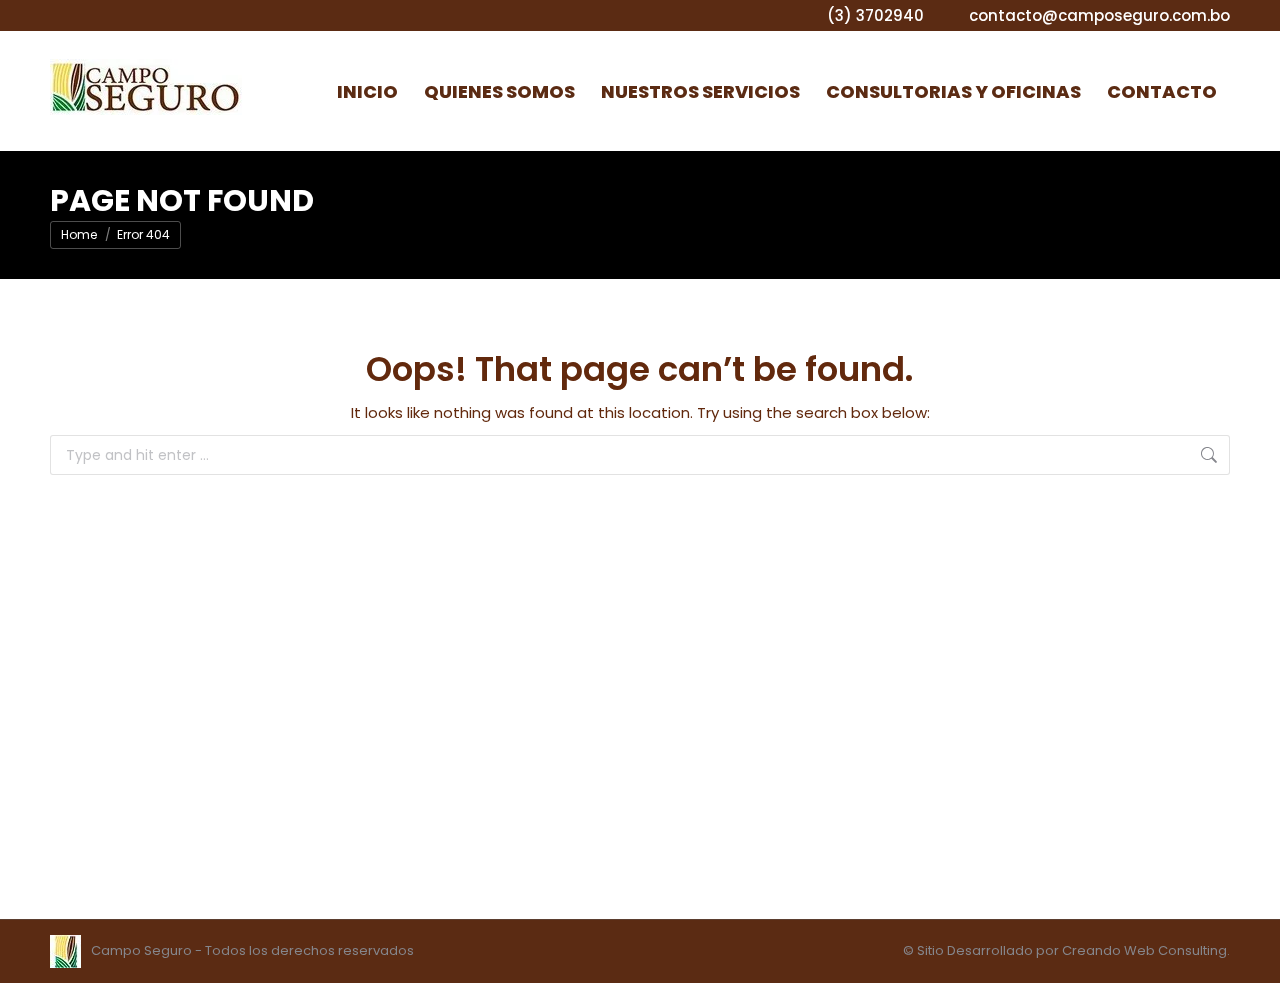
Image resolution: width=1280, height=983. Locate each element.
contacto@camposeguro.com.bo (1099, 15)
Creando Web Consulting (1144, 950)
